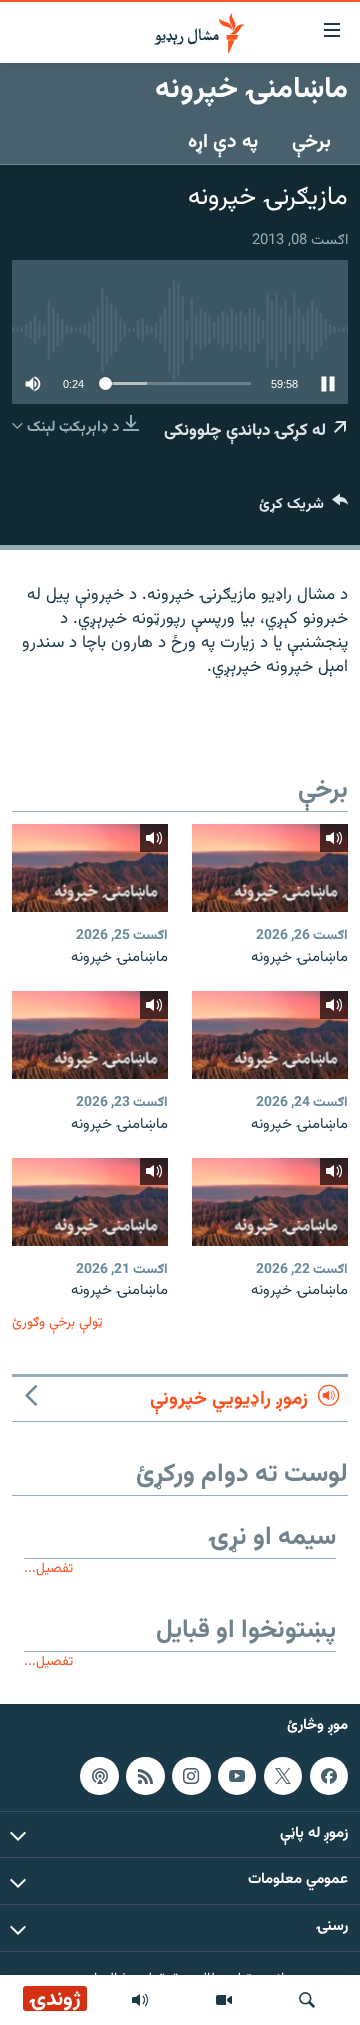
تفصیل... (48, 1568)
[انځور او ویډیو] (224, 2000)
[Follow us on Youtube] (237, 1776)
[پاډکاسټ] (99, 1776)
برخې (311, 142)
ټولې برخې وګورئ (57, 1322)
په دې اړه (223, 142)
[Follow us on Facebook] (329, 1776)
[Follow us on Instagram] (191, 1776)
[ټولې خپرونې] (140, 2000)
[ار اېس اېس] (145, 1776)
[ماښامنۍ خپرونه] (270, 868)
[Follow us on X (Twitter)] (283, 1776)
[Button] (303, 508)
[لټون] (307, 2000)
